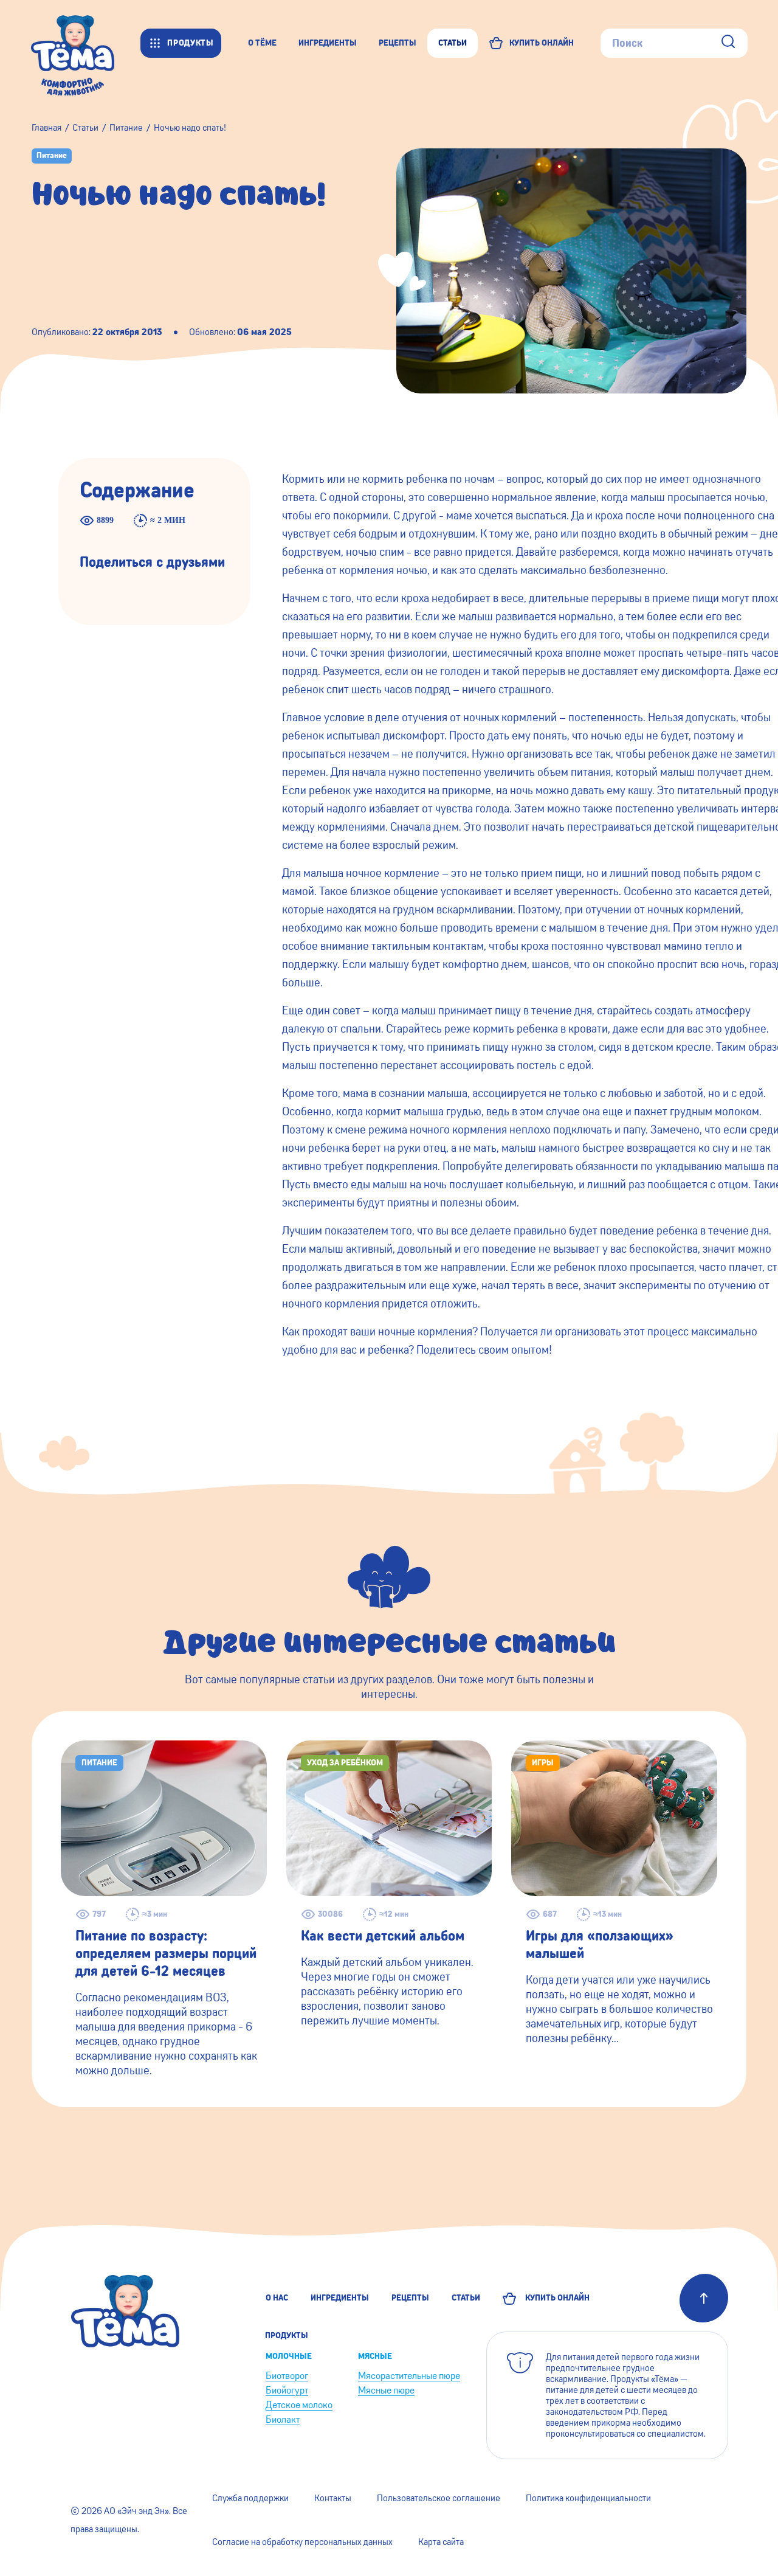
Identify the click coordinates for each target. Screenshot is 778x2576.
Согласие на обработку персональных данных (302, 2542)
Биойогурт (287, 2390)
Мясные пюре (386, 2390)
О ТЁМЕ (262, 43)
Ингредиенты (340, 2298)
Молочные (289, 2356)
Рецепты (410, 2298)
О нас (277, 2298)
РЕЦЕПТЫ (398, 43)
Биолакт (283, 2419)
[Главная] (85, 43)
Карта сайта (441, 2542)
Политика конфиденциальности (588, 2498)
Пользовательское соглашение (439, 2498)
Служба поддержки (250, 2498)
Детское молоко (299, 2405)
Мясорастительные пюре (409, 2376)
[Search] (728, 43)
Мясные (375, 2356)
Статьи (466, 2298)
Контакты (333, 2498)
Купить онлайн (556, 2298)
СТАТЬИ (453, 43)
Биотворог (287, 2376)
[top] (704, 2298)
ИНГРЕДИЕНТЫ (328, 43)
